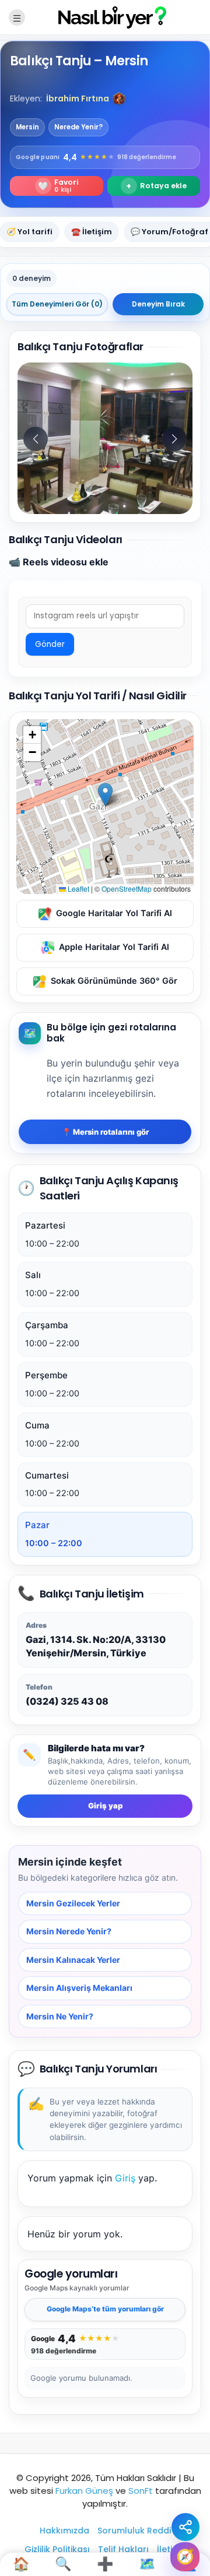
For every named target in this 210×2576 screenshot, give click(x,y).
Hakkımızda (64, 2531)
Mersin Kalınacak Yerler (73, 1960)
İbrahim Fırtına (78, 98)
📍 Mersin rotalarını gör (105, 1132)
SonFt (141, 2491)
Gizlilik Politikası (57, 2549)
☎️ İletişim (92, 232)
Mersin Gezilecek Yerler (73, 1903)
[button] (119, 98)
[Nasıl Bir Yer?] (105, 17)
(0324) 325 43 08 (67, 1701)
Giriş (125, 2178)
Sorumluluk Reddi (134, 2531)
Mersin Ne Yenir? (60, 2016)
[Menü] (17, 17)
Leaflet (78, 888)
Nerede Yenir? (78, 127)
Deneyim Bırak (158, 304)
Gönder (50, 644)
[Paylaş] (185, 2527)
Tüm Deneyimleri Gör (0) (57, 304)
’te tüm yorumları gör (105, 2309)
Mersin (27, 127)
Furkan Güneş (84, 2491)
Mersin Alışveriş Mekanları (79, 1988)
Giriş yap (105, 1806)
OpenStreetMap (127, 888)
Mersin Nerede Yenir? (69, 1932)
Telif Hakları (123, 2549)
